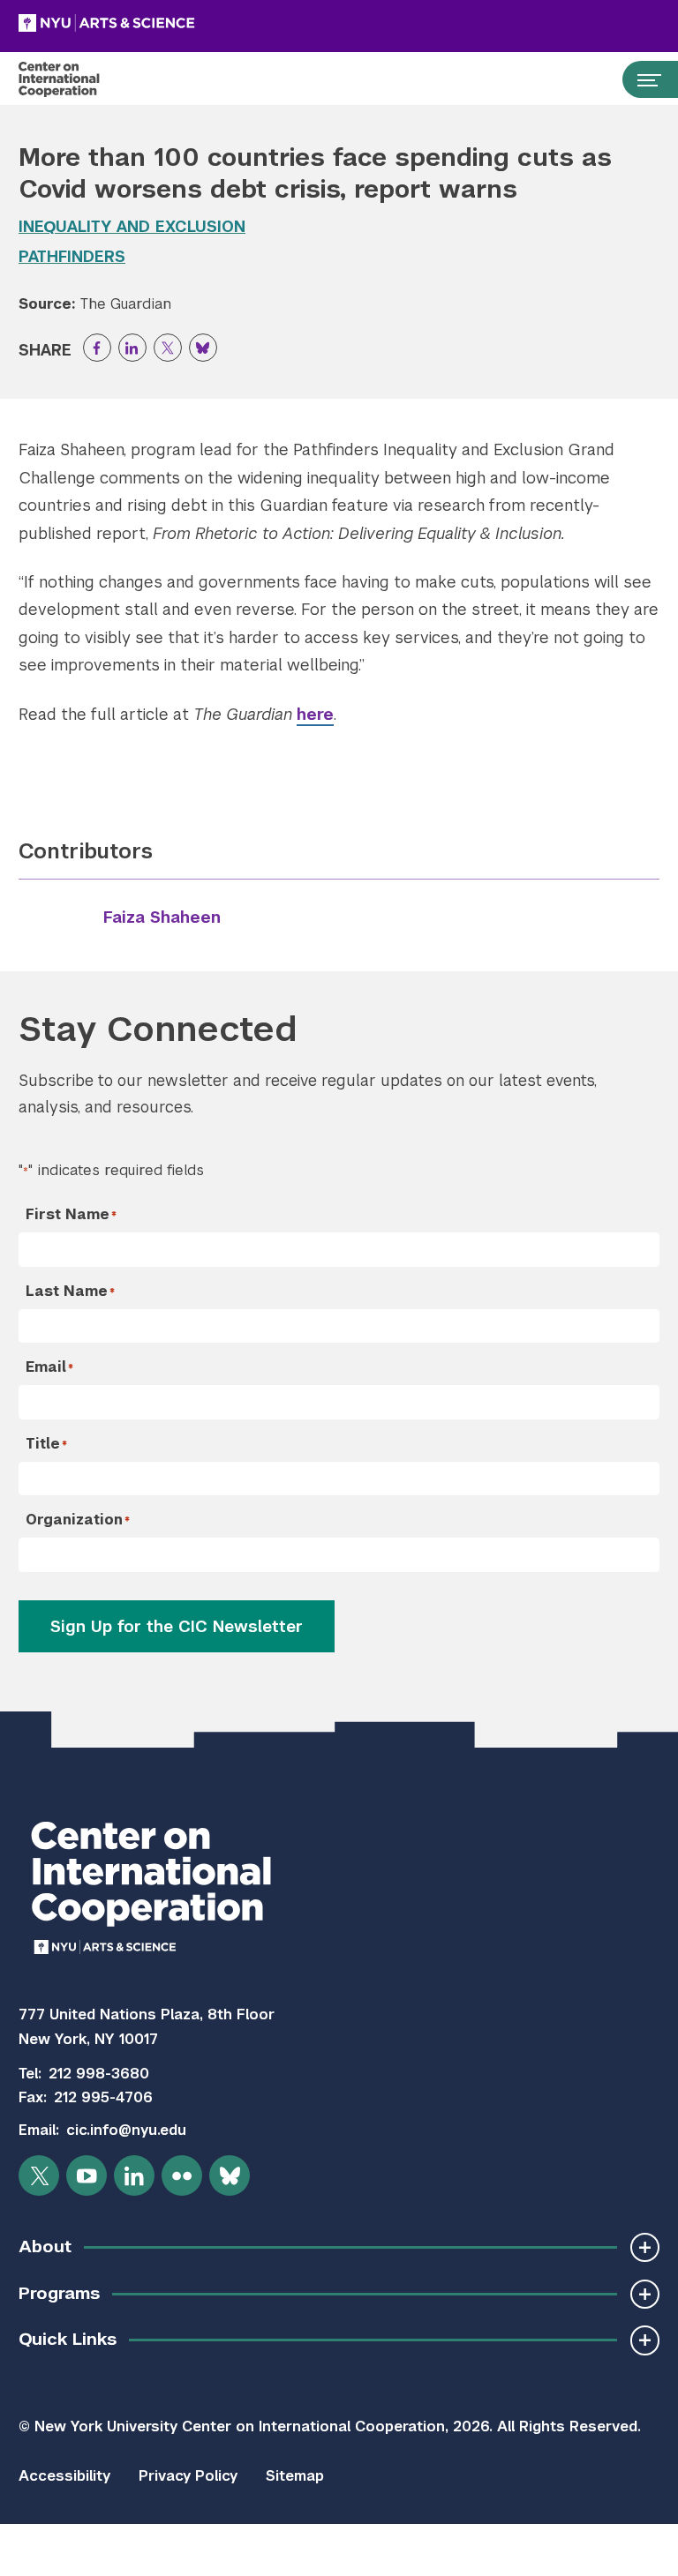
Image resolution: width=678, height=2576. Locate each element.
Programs (59, 2293)
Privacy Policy (188, 2476)
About (45, 2247)
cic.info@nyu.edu (126, 2130)
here (315, 714)
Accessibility (64, 2476)
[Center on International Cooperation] (77, 79)
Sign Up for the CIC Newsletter (177, 1626)
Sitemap (295, 2476)
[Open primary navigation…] (641, 79)
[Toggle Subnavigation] (645, 2247)
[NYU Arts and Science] (151, 23)
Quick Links (68, 2339)
